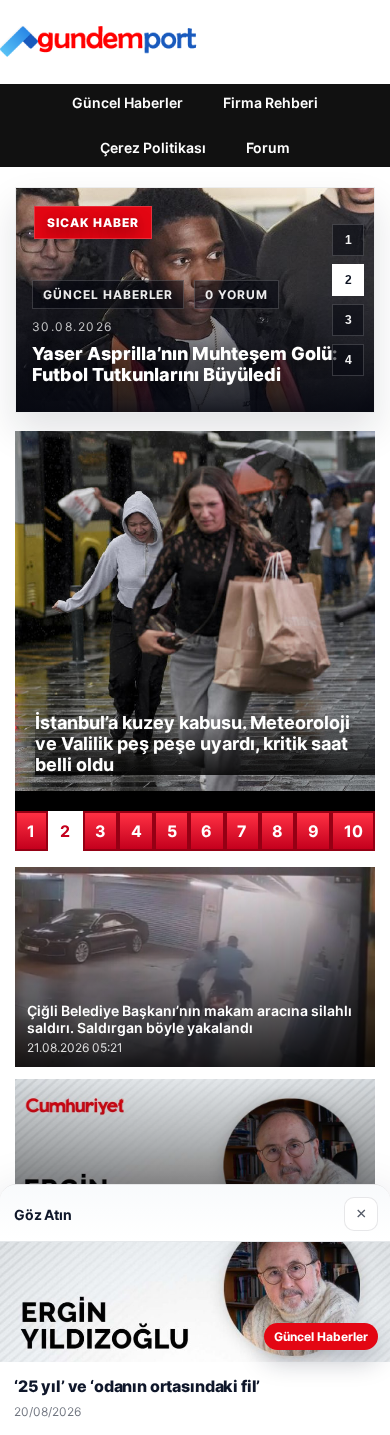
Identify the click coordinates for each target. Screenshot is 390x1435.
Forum (268, 147)
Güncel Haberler (127, 102)
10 (353, 831)
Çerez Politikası (153, 147)
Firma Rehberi (270, 102)
